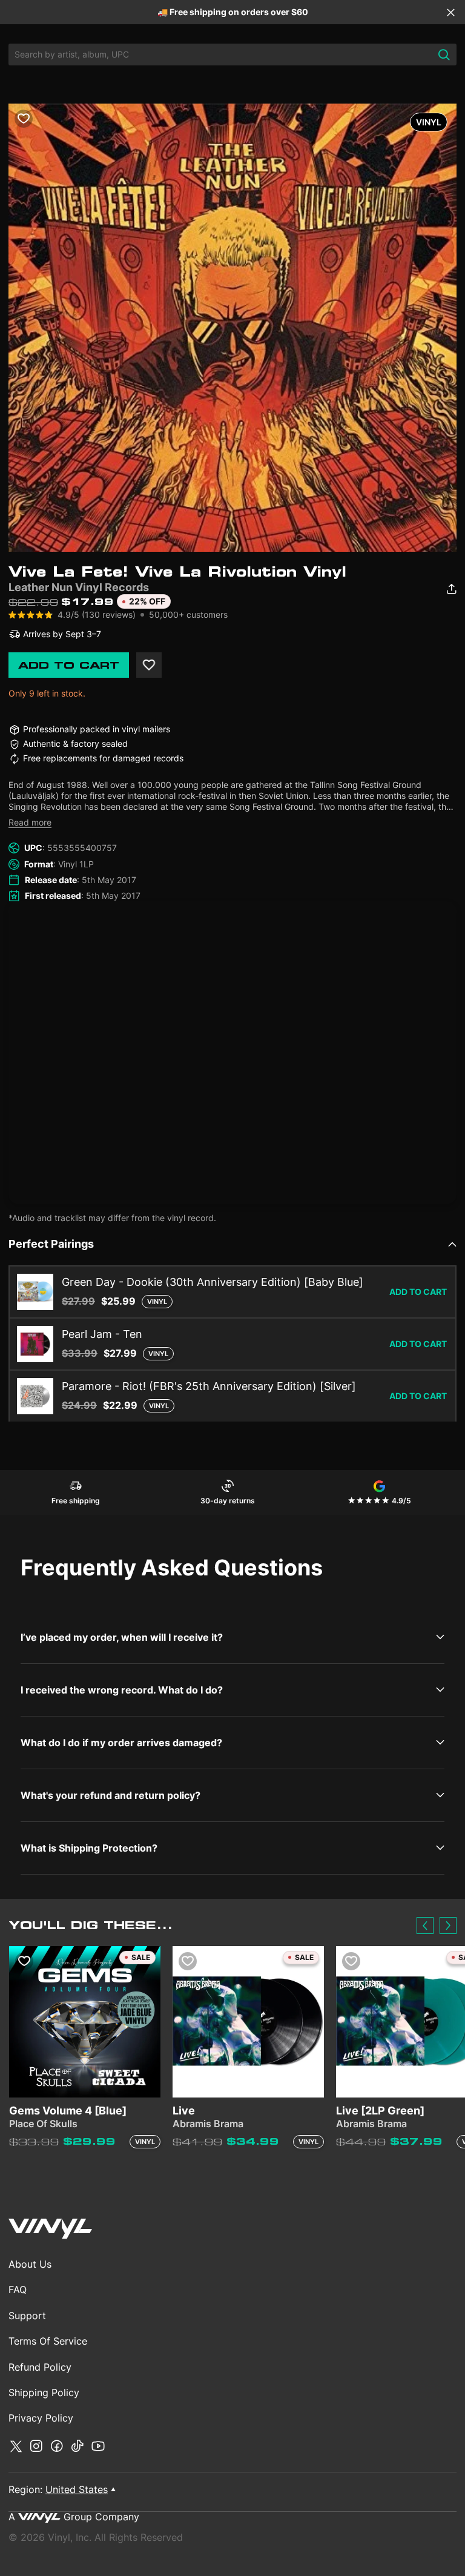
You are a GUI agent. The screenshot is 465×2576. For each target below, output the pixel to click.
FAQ (18, 2290)
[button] (425, 1925)
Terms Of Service (48, 2341)
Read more (30, 822)
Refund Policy (40, 2367)
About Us (30, 2264)
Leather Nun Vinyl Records (79, 587)
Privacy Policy (41, 2418)
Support (27, 2316)
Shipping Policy (44, 2392)
